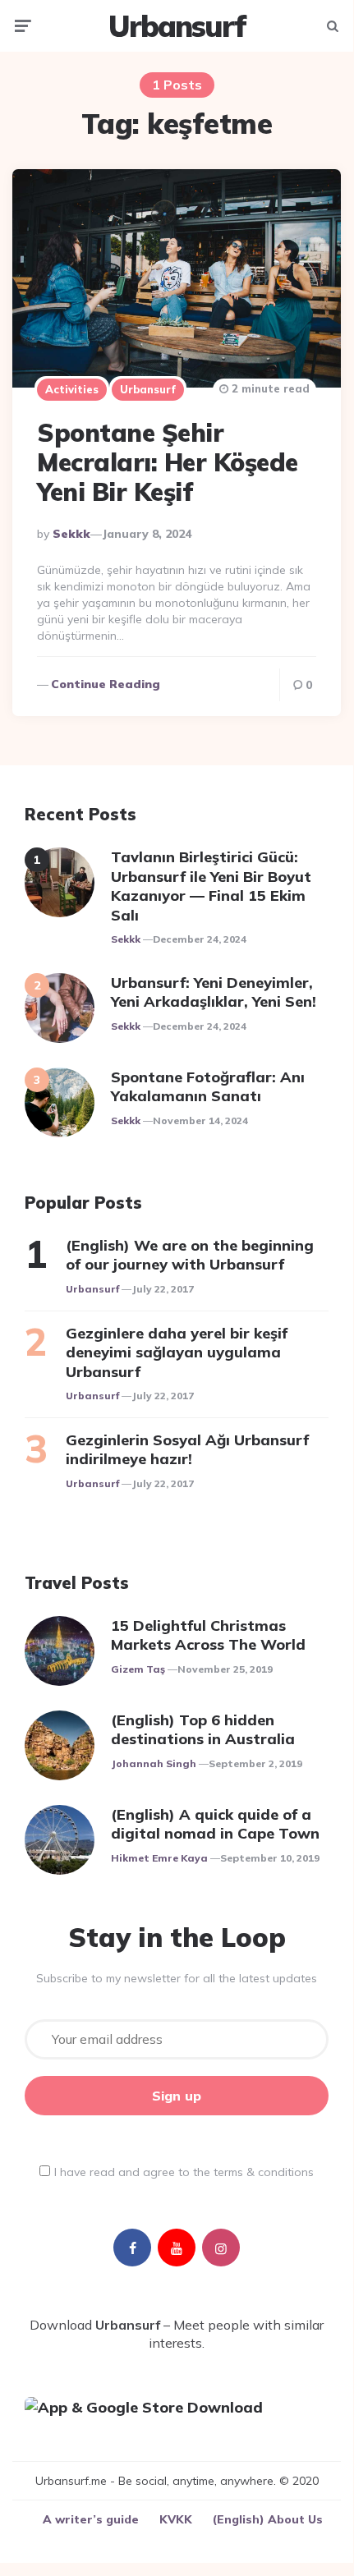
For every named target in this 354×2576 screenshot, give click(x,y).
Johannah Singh (154, 1763)
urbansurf (92, 1289)
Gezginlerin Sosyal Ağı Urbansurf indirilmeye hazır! (187, 1449)
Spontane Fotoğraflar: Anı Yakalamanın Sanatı (208, 1086)
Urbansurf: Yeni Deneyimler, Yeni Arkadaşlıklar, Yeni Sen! (214, 992)
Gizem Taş (138, 1669)
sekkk (71, 534)
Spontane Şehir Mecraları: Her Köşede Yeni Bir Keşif (168, 462)
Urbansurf (177, 26)
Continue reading (106, 684)
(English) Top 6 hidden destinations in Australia (203, 1729)
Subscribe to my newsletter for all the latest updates (177, 1978)
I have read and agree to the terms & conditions (184, 2172)
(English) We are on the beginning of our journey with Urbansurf (190, 1255)
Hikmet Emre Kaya (159, 1858)
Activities (72, 389)
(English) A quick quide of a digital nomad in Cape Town (215, 1824)
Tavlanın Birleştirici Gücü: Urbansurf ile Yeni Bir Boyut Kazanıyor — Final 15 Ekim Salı (211, 886)
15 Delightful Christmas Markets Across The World (208, 1635)
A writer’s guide (91, 2519)
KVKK (176, 2519)
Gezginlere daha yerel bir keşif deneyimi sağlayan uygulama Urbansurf (177, 1352)
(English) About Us (268, 2519)
